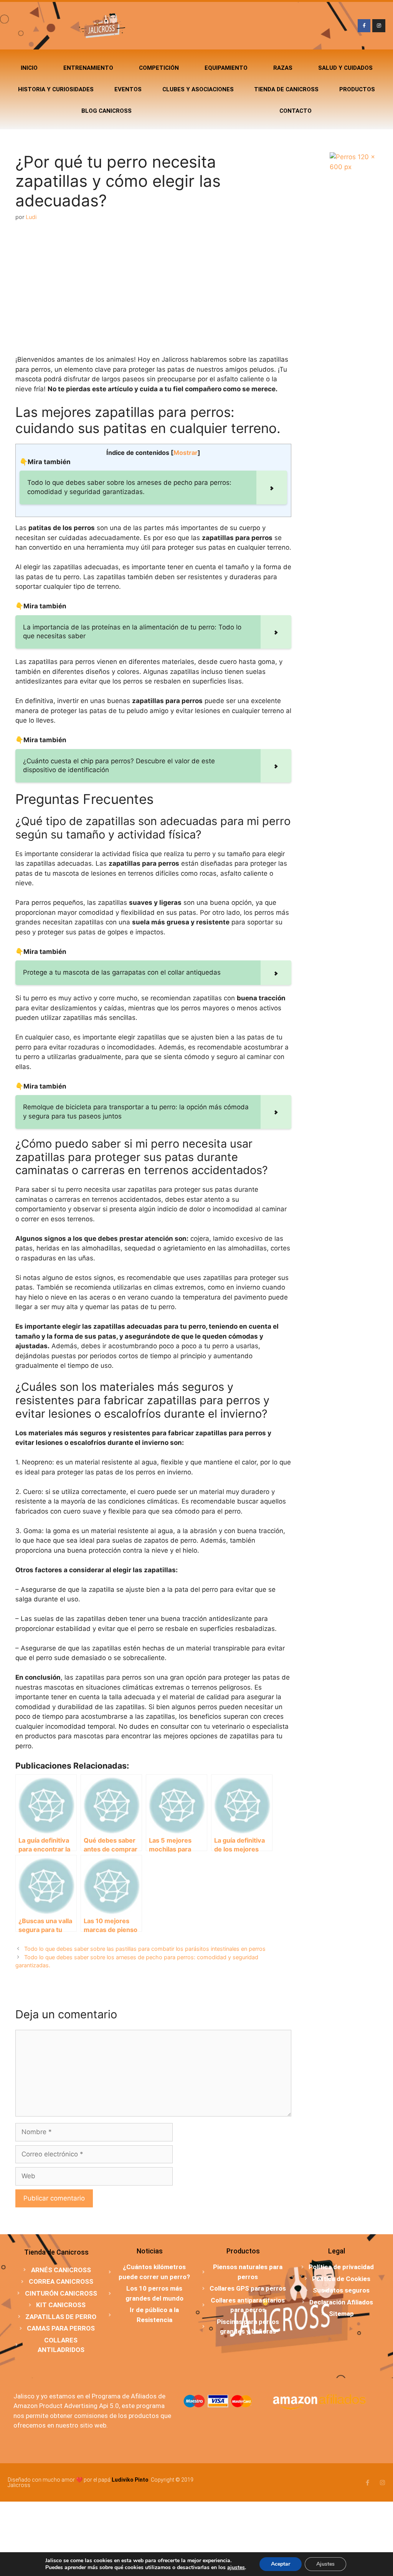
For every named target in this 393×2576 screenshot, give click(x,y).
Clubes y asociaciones (198, 89)
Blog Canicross (107, 111)
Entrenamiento (88, 68)
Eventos (128, 89)
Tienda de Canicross (286, 89)
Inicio (29, 68)
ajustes (236, 2568)
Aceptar (281, 2564)
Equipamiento (226, 68)
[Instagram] (379, 26)
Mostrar (186, 453)
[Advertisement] (153, 288)
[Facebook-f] (364, 26)
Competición (159, 68)
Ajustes (325, 2564)
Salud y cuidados (345, 68)
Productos (357, 89)
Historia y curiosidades (56, 89)
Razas (283, 68)
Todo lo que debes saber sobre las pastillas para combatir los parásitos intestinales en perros (145, 1949)
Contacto (296, 111)
